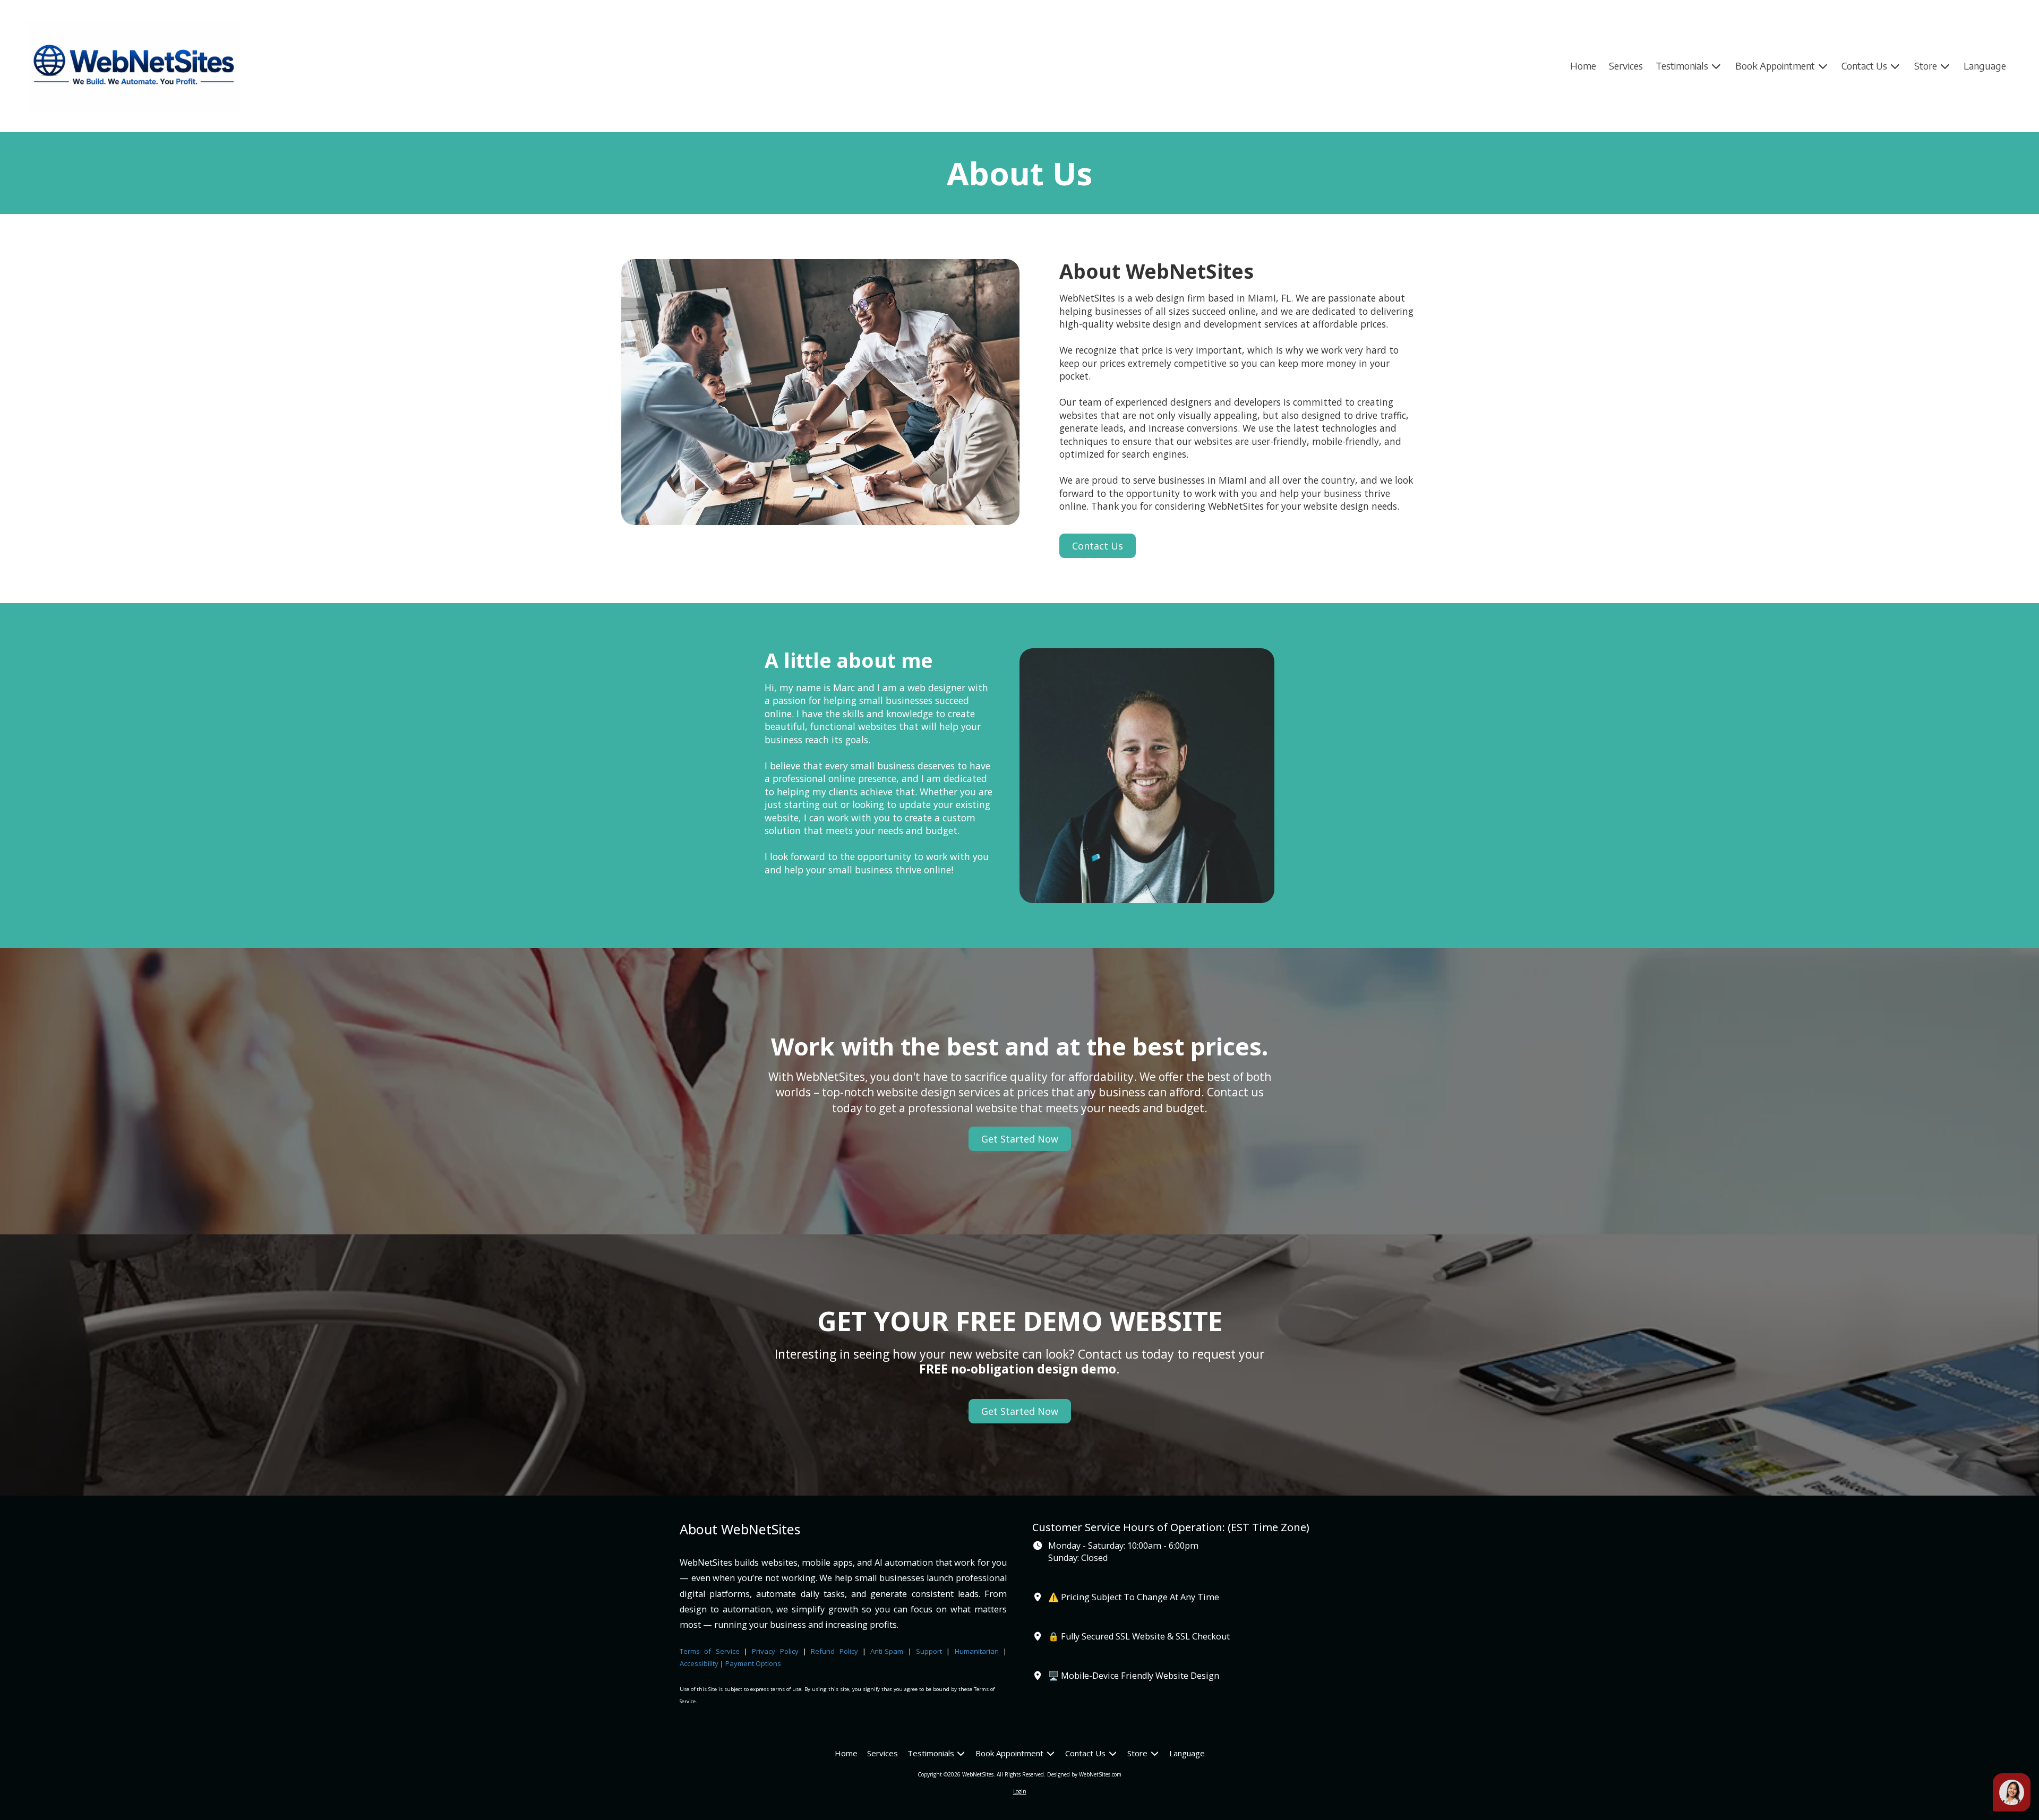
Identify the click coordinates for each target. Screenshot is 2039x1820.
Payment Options (753, 1663)
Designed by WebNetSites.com (1084, 1774)
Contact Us (1098, 546)
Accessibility (699, 1663)
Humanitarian (977, 1651)
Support (929, 1651)
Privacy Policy (775, 1651)
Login (1020, 1791)
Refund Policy (837, 1651)
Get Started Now (1020, 1139)
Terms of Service (710, 1651)
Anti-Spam (887, 1651)
